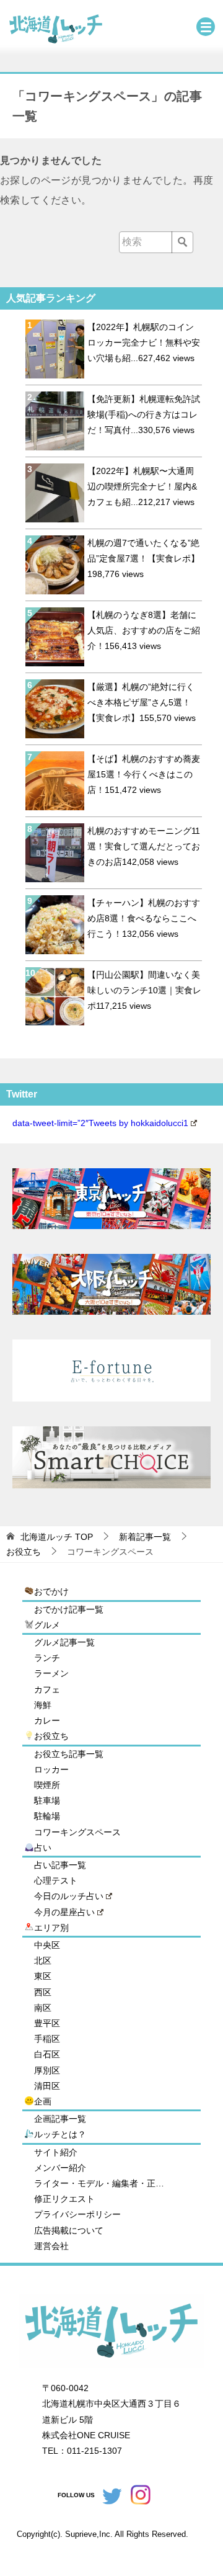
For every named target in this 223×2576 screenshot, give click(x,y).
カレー (47, 1720)
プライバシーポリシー (77, 2214)
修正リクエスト (64, 2199)
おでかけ (51, 1591)
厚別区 (47, 2070)
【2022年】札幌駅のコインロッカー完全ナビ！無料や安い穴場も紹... (144, 342)
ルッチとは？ (60, 2134)
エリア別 (51, 1928)
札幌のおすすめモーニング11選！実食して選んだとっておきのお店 (144, 846)
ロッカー (51, 1769)
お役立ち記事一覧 (69, 1754)
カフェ (47, 1689)
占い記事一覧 (60, 1865)
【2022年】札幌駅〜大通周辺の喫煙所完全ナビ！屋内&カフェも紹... (142, 486)
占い (43, 1848)
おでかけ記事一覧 (69, 1609)
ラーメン (51, 1673)
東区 (43, 1976)
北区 (43, 1961)
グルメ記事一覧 (64, 1642)
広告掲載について (69, 2230)
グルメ (47, 1625)
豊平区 (47, 2023)
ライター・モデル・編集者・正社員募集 (99, 2183)
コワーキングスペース (77, 1832)
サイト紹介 (56, 2152)
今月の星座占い (64, 1912)
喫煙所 (47, 1785)
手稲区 (47, 2039)
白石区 (47, 2054)
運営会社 (51, 2246)
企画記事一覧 (60, 2119)
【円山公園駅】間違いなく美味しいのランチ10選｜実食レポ (144, 990)
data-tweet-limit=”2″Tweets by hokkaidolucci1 (100, 1123)
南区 (43, 2008)
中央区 (47, 1945)
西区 (43, 1992)
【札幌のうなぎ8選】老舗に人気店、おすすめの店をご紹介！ (144, 630)
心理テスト (56, 1881)
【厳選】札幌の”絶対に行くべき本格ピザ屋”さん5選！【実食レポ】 (141, 702)
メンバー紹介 (60, 2168)
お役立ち (51, 1736)
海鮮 (43, 1705)
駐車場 (47, 1800)
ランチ (47, 1658)
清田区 (47, 2086)
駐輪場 (47, 1816)
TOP (57, 1537)
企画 (43, 2101)
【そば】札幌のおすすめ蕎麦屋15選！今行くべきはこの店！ (144, 774)
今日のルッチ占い (69, 1896)
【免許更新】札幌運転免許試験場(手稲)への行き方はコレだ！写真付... (144, 414)
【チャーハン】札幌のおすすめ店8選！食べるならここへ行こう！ (144, 918)
